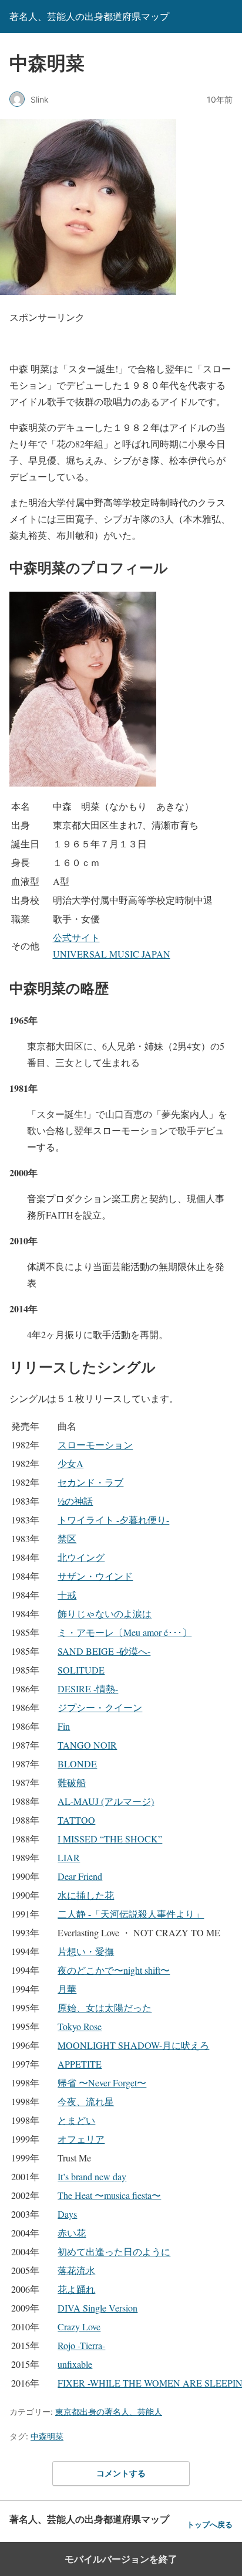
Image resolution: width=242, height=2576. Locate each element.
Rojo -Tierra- (81, 2345)
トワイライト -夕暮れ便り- (113, 1520)
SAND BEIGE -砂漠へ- (104, 1651)
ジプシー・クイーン (100, 1707)
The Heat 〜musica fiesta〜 (109, 2195)
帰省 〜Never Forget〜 (102, 2083)
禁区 (67, 1538)
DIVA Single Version (98, 2308)
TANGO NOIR (87, 1745)
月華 (67, 1989)
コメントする (121, 2473)
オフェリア (81, 2139)
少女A (70, 1463)
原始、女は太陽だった (105, 2007)
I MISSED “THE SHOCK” (110, 1839)
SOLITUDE (81, 1670)
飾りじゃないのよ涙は (105, 1613)
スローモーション (95, 1445)
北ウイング (81, 1557)
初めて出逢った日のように (114, 2251)
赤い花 (72, 2233)
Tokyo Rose (80, 2026)
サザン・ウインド (95, 1576)
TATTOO (76, 1820)
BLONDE (77, 1764)
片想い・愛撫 (86, 1951)
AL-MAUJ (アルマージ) (106, 1801)
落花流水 (76, 2270)
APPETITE (80, 2064)
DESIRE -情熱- (88, 1689)
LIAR (69, 1857)
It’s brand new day (92, 2176)
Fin (64, 1726)
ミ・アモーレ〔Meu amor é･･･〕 (125, 1632)
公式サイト (76, 937)
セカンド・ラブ (90, 1482)
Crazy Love (79, 2326)
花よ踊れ (76, 2289)
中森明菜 (47, 2436)
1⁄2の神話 (75, 1501)
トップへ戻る (210, 2525)
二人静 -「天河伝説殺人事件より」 (131, 1914)
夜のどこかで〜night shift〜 (114, 1970)
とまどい (76, 2120)
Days (67, 2214)
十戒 (67, 1595)
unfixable (75, 2364)
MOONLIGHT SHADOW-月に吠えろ (133, 2045)
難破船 (72, 1782)
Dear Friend (80, 1876)
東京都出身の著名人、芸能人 (109, 2412)
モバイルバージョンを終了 (121, 2559)
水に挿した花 (86, 1895)
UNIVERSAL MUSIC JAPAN (112, 954)
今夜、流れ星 (86, 2101)
